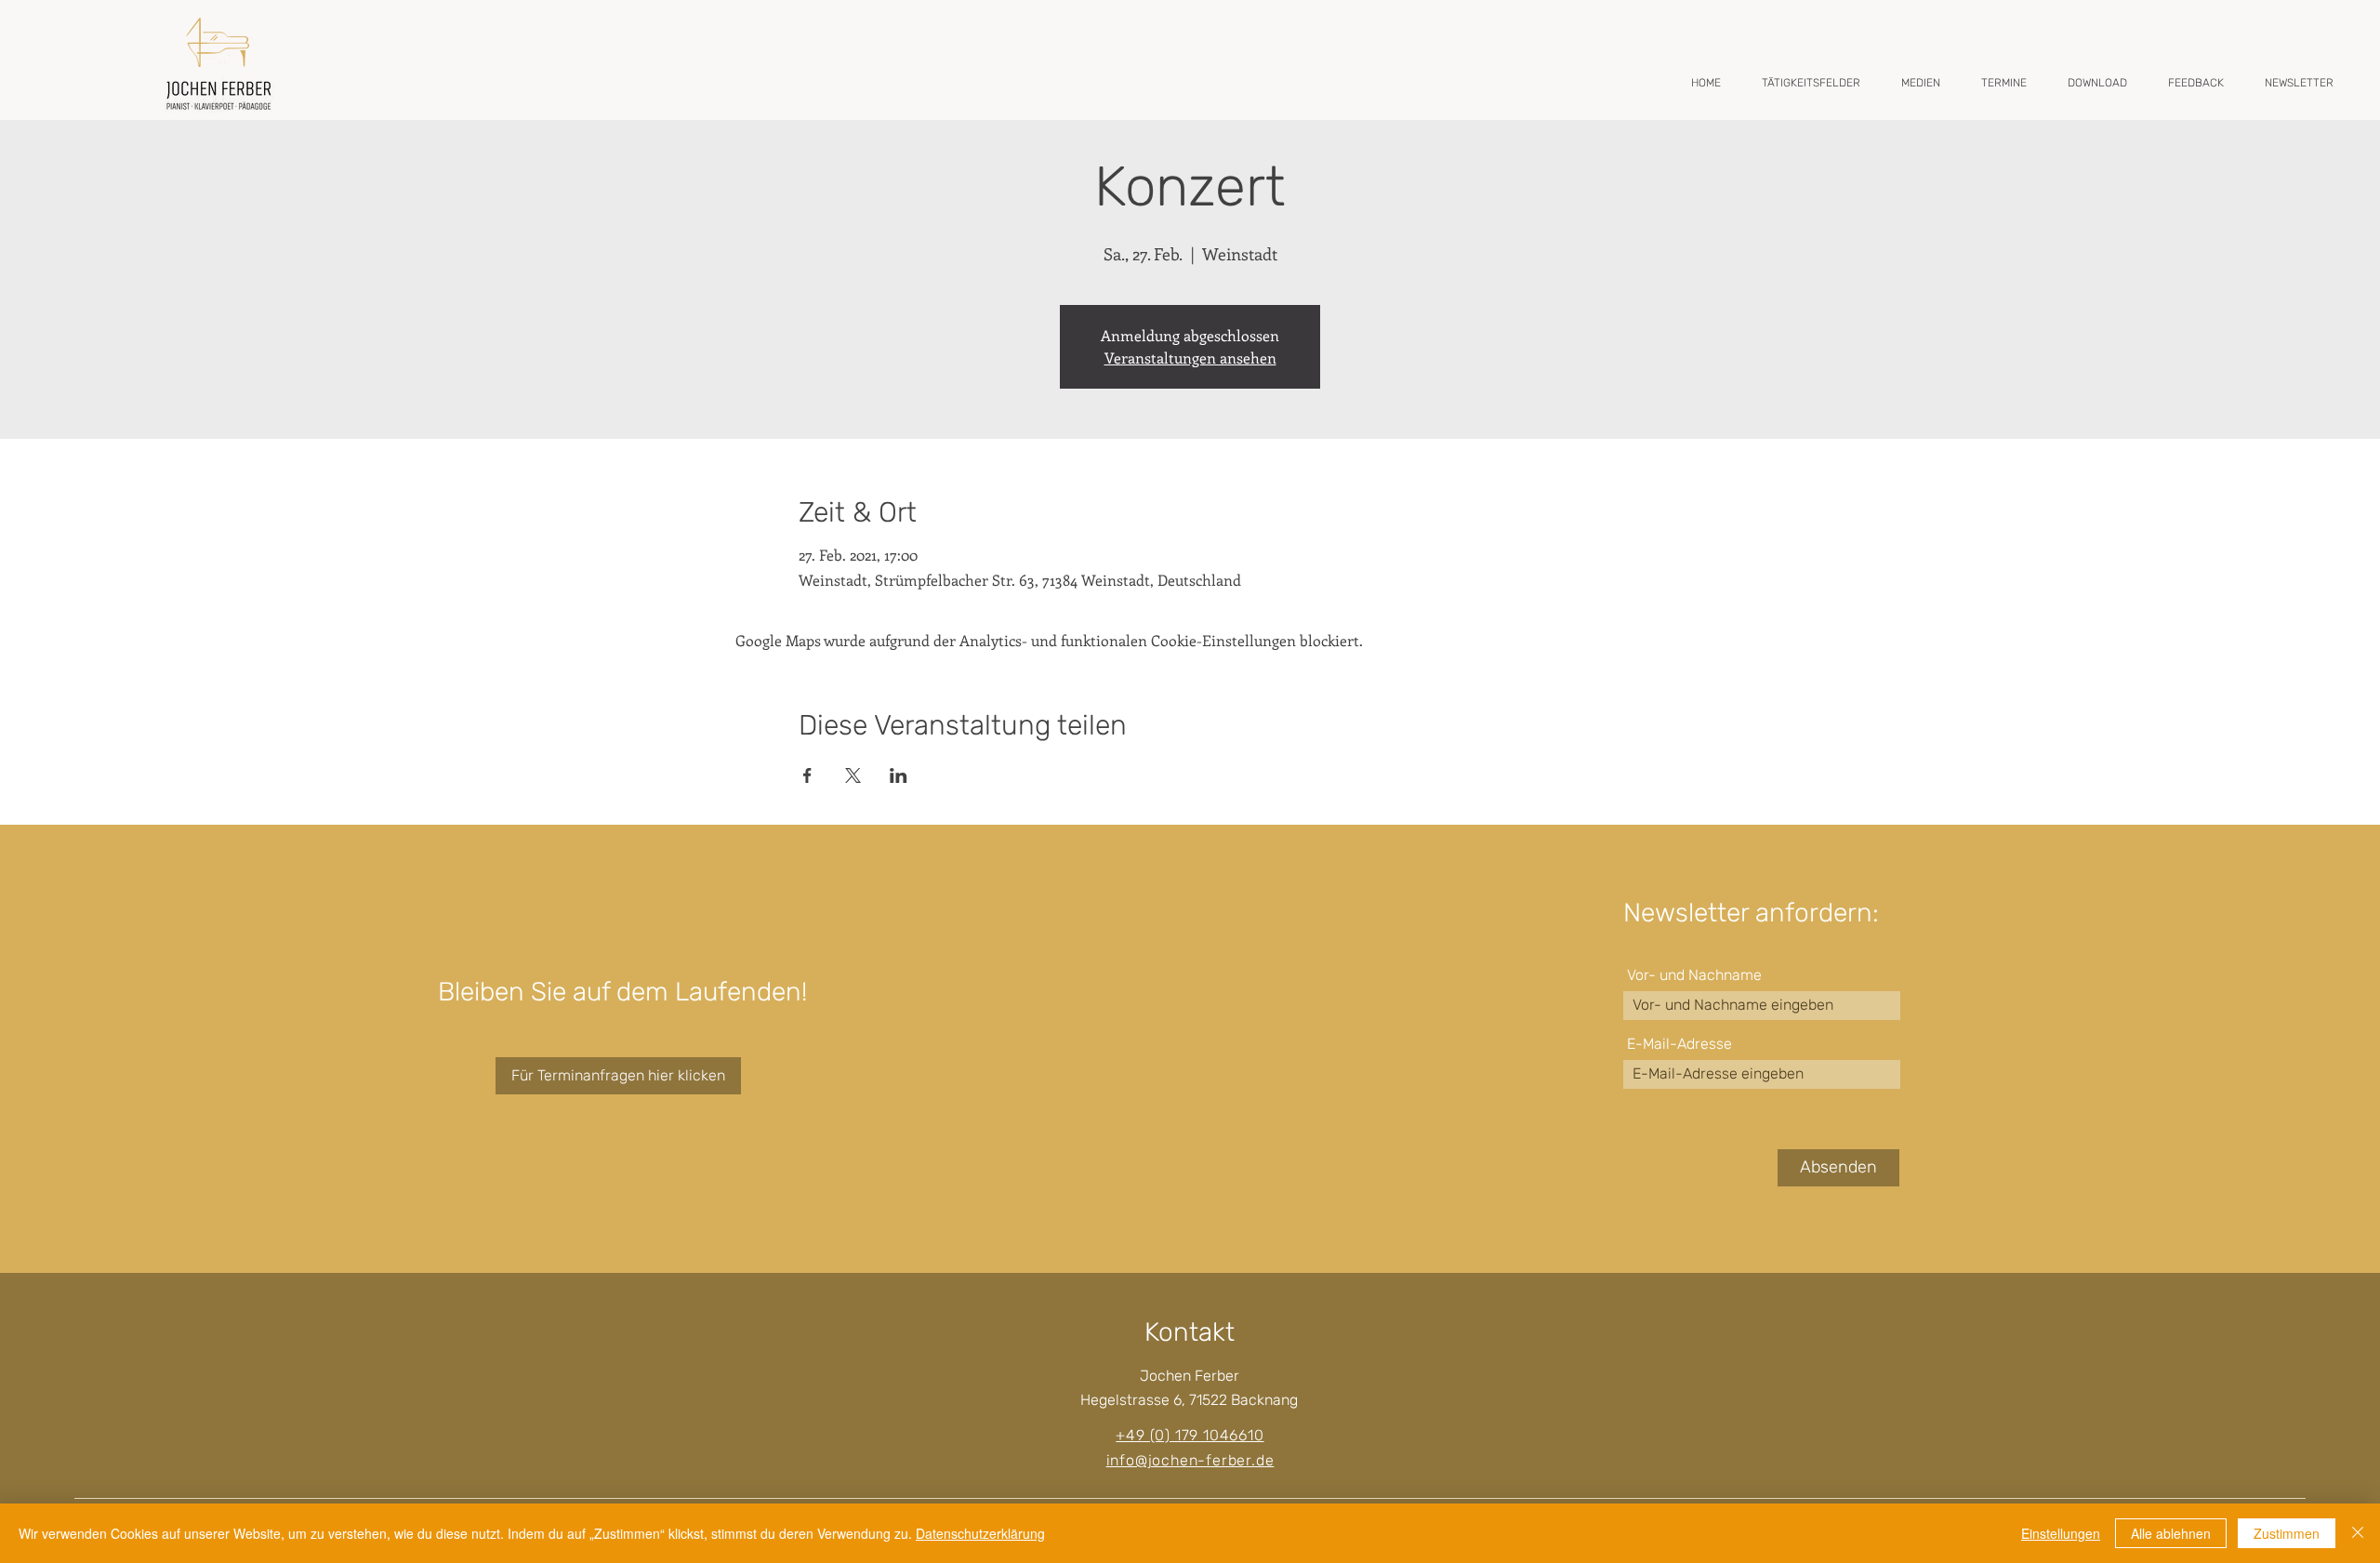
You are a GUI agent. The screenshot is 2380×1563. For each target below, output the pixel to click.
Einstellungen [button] (2061, 1533)
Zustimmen (2287, 1533)
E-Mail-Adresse (1679, 1044)
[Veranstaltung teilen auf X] (853, 775)
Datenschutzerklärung (980, 1533)
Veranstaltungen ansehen (1190, 358)
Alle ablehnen (2171, 1533)
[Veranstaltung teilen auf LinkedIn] (899, 775)
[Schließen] (2358, 1533)
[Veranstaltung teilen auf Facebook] (807, 775)
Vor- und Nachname (1694, 975)
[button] (1811, 83)
